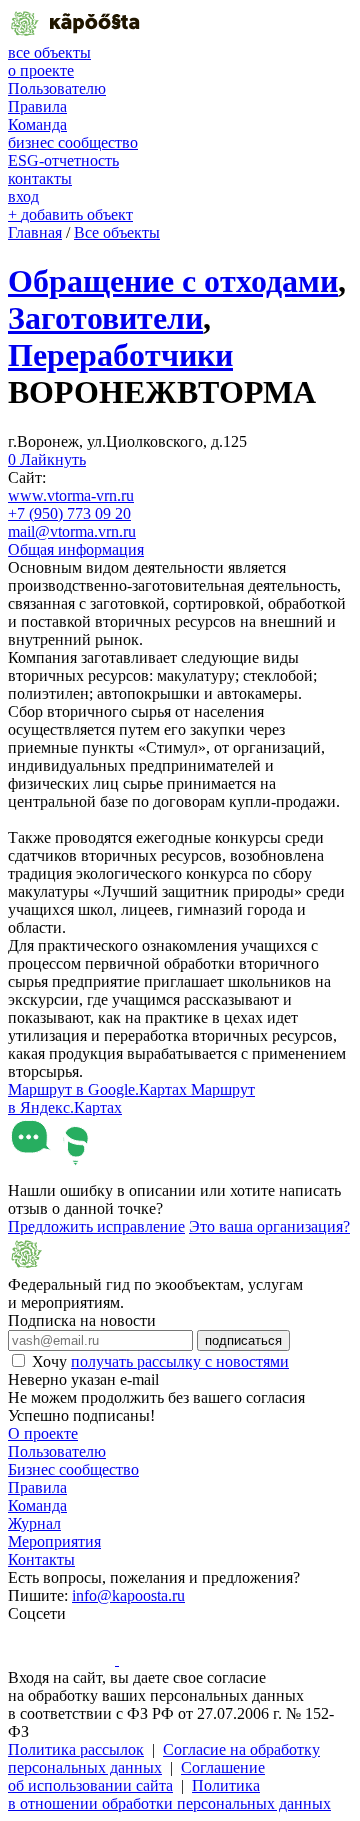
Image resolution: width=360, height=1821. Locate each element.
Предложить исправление (96, 1226)
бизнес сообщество (73, 142)
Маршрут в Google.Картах (99, 1089)
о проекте (41, 70)
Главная (35, 232)
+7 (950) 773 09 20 (69, 513)
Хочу (160, 1361)
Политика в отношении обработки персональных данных (169, 1794)
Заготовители (105, 318)
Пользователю (57, 88)
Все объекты (117, 232)
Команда (37, 124)
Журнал (34, 1523)
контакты (40, 178)
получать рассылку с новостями (180, 1361)
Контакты (41, 1559)
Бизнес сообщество (73, 1469)
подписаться (243, 1340)
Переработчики (120, 355)
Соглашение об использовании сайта (136, 1776)
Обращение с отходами (173, 281)
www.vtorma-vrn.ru (71, 495)
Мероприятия (54, 1541)
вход (23, 196)
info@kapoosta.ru (128, 1595)
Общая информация (76, 549)
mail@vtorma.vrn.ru (72, 531)
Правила (37, 106)
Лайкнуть (47, 459)
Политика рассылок (76, 1749)
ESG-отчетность (63, 160)
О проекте (43, 1433)
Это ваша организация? (269, 1226)
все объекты (49, 52)
